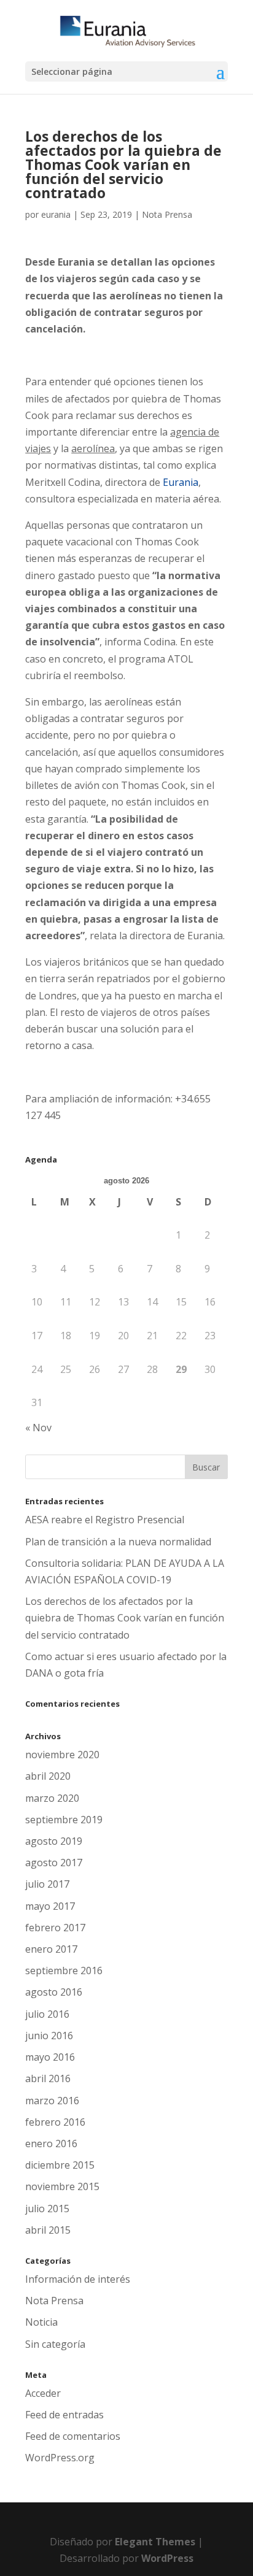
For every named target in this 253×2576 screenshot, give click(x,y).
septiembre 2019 (64, 1820)
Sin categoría (55, 2344)
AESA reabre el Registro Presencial (105, 1520)
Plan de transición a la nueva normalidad (118, 1542)
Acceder (43, 2393)
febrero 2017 (55, 1928)
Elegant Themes (155, 2542)
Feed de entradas (64, 2415)
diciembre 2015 (60, 2165)
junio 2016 (49, 2036)
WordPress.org (60, 2458)
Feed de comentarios (73, 2436)
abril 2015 (48, 2230)
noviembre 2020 (62, 1755)
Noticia (41, 2322)
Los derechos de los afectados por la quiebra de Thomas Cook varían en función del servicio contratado (125, 1618)
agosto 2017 (54, 1863)
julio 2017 (47, 1884)
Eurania (181, 482)
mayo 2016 (50, 2057)
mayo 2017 (50, 1906)
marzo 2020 (52, 1798)
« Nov (38, 1428)
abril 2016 (48, 2078)
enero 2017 (51, 1949)
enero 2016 (51, 2143)
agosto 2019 (54, 1841)
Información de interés (78, 2279)
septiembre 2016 (64, 1970)
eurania (56, 214)
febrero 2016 (55, 2122)
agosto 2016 (54, 1992)
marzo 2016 (52, 2101)
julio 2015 (47, 2209)
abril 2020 (48, 1776)
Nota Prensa (167, 214)
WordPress (167, 2558)
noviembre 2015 (62, 2186)
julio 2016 (47, 2014)
